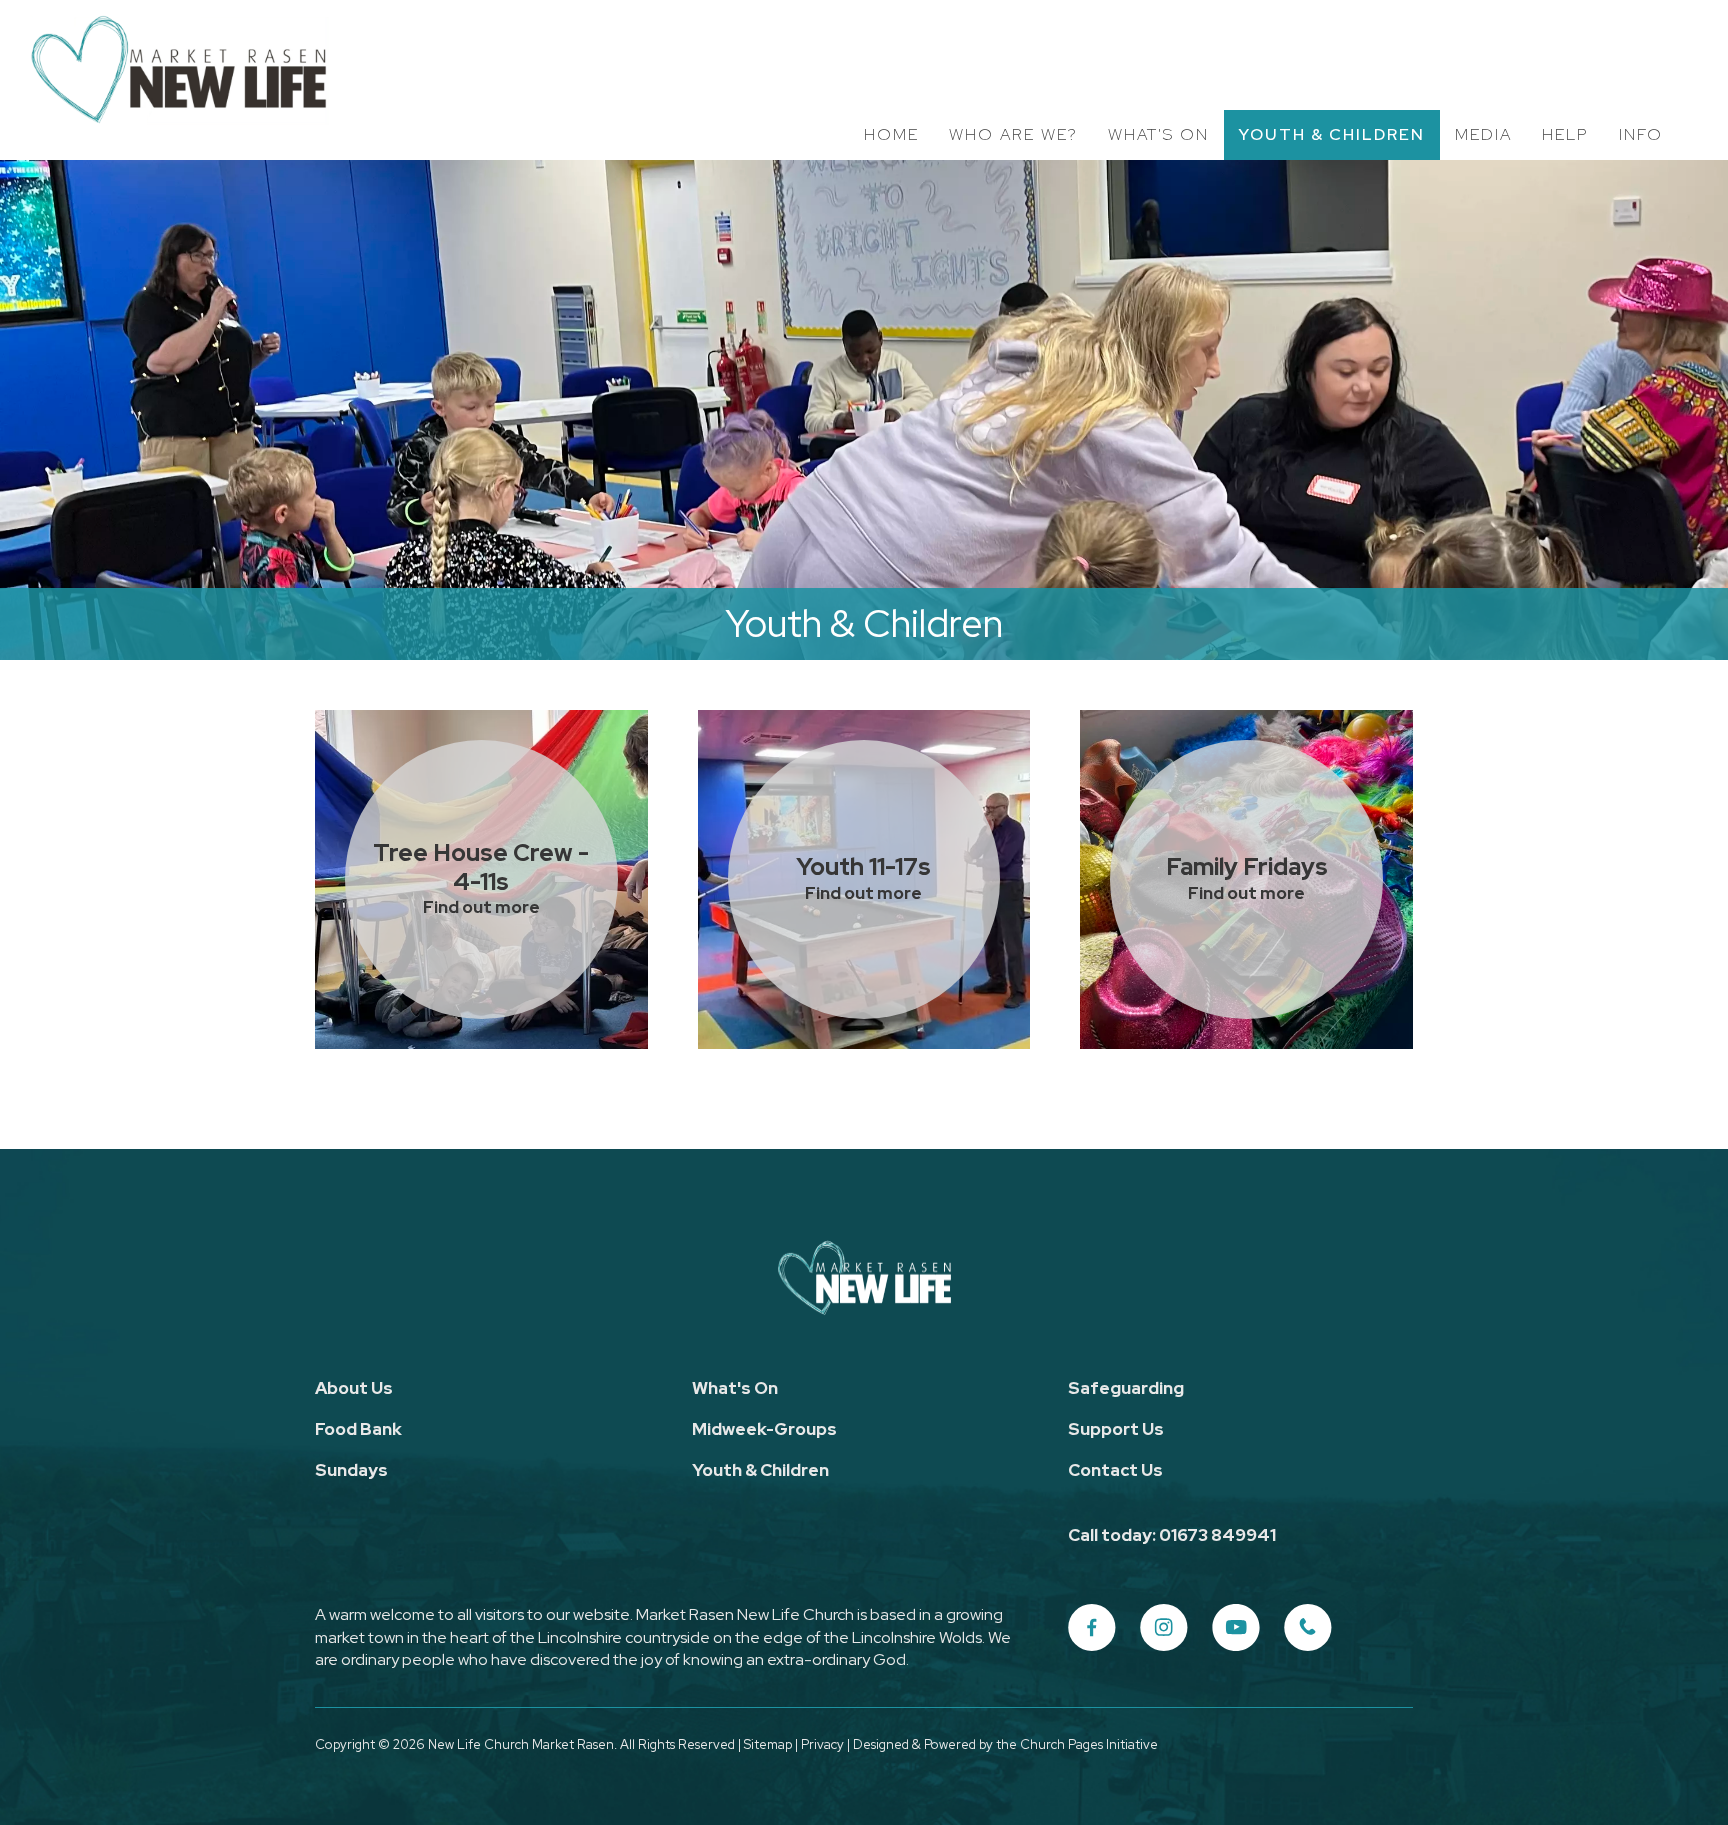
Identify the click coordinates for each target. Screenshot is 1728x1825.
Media (1483, 134)
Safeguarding (1126, 1388)
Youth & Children (1332, 134)
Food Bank (358, 1429)
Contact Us (1115, 1470)
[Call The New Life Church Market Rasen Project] (1308, 1628)
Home (891, 134)
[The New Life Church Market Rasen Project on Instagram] (1164, 1628)
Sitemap (768, 1744)
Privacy (822, 1744)
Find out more (481, 907)
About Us (354, 1388)
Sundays (351, 1470)
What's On (1158, 134)
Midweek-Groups (764, 1429)
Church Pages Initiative (1089, 1744)
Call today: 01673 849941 (1172, 1535)
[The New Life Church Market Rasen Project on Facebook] (1092, 1628)
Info (1641, 134)
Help (1565, 134)
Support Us (1116, 1429)
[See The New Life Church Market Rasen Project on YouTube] (1236, 1628)
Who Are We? (1013, 134)
